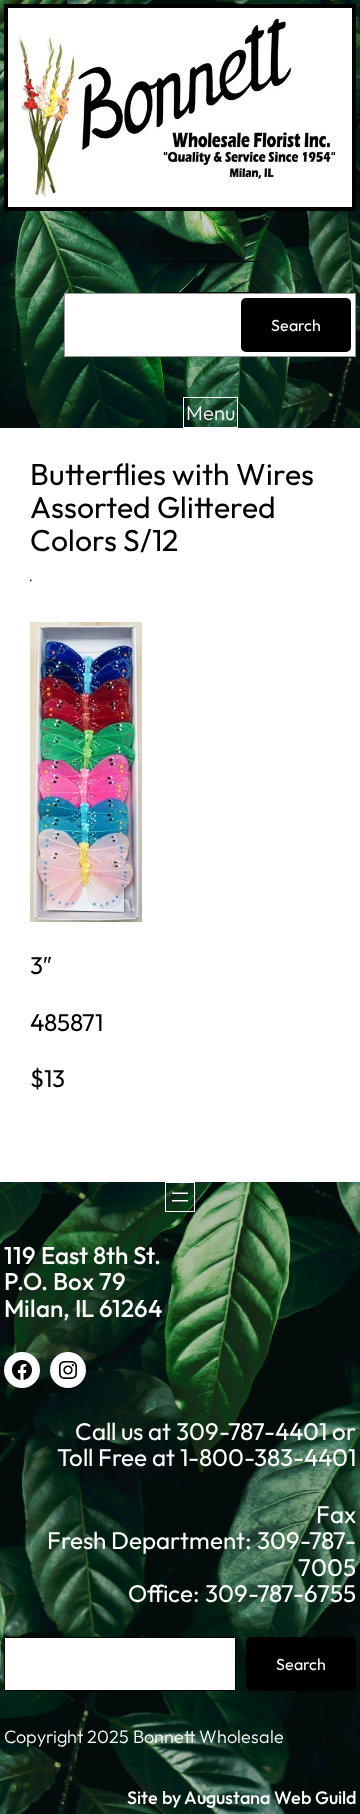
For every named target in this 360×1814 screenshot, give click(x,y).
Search (296, 325)
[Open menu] (180, 1197)
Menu (210, 412)
